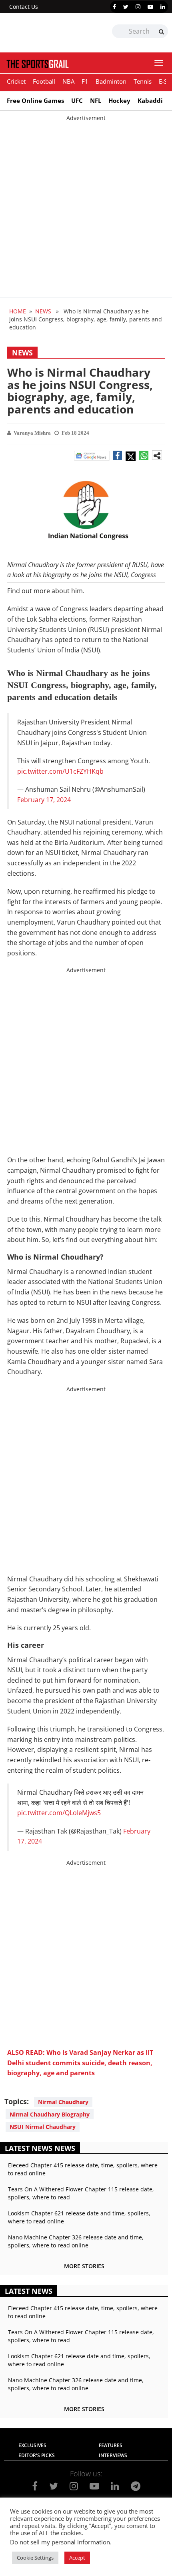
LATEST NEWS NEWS (40, 2148)
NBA (68, 81)
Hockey (119, 100)
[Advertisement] (86, 208)
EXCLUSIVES (32, 2445)
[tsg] (45, 33)
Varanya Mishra (32, 433)
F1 (85, 81)
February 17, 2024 (44, 800)
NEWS (43, 311)
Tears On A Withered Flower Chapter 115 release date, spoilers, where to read (81, 2193)
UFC (77, 100)
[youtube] (150, 7)
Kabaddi (150, 100)
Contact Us (24, 7)
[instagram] (138, 7)
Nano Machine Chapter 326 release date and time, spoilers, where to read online (76, 2241)
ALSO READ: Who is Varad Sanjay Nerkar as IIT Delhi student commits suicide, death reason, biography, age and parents (80, 2063)
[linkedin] (163, 7)
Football (44, 81)
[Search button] (161, 32)
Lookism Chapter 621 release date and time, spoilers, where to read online (79, 2217)
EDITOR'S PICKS (37, 2455)
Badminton (111, 81)
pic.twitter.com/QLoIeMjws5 (59, 1813)
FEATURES (111, 2445)
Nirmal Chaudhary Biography (50, 2114)
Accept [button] (77, 2558)
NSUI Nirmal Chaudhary (43, 2127)
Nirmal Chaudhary (63, 2102)
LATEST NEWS (29, 2291)
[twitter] (126, 7)
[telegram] (136, 2486)
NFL (96, 100)
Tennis (143, 81)
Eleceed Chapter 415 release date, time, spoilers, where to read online (83, 2169)
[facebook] (114, 7)
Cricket (16, 81)
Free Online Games (35, 100)
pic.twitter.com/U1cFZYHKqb (60, 771)
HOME (18, 311)
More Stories (84, 2266)
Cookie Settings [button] (35, 2558)
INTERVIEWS (113, 2455)
